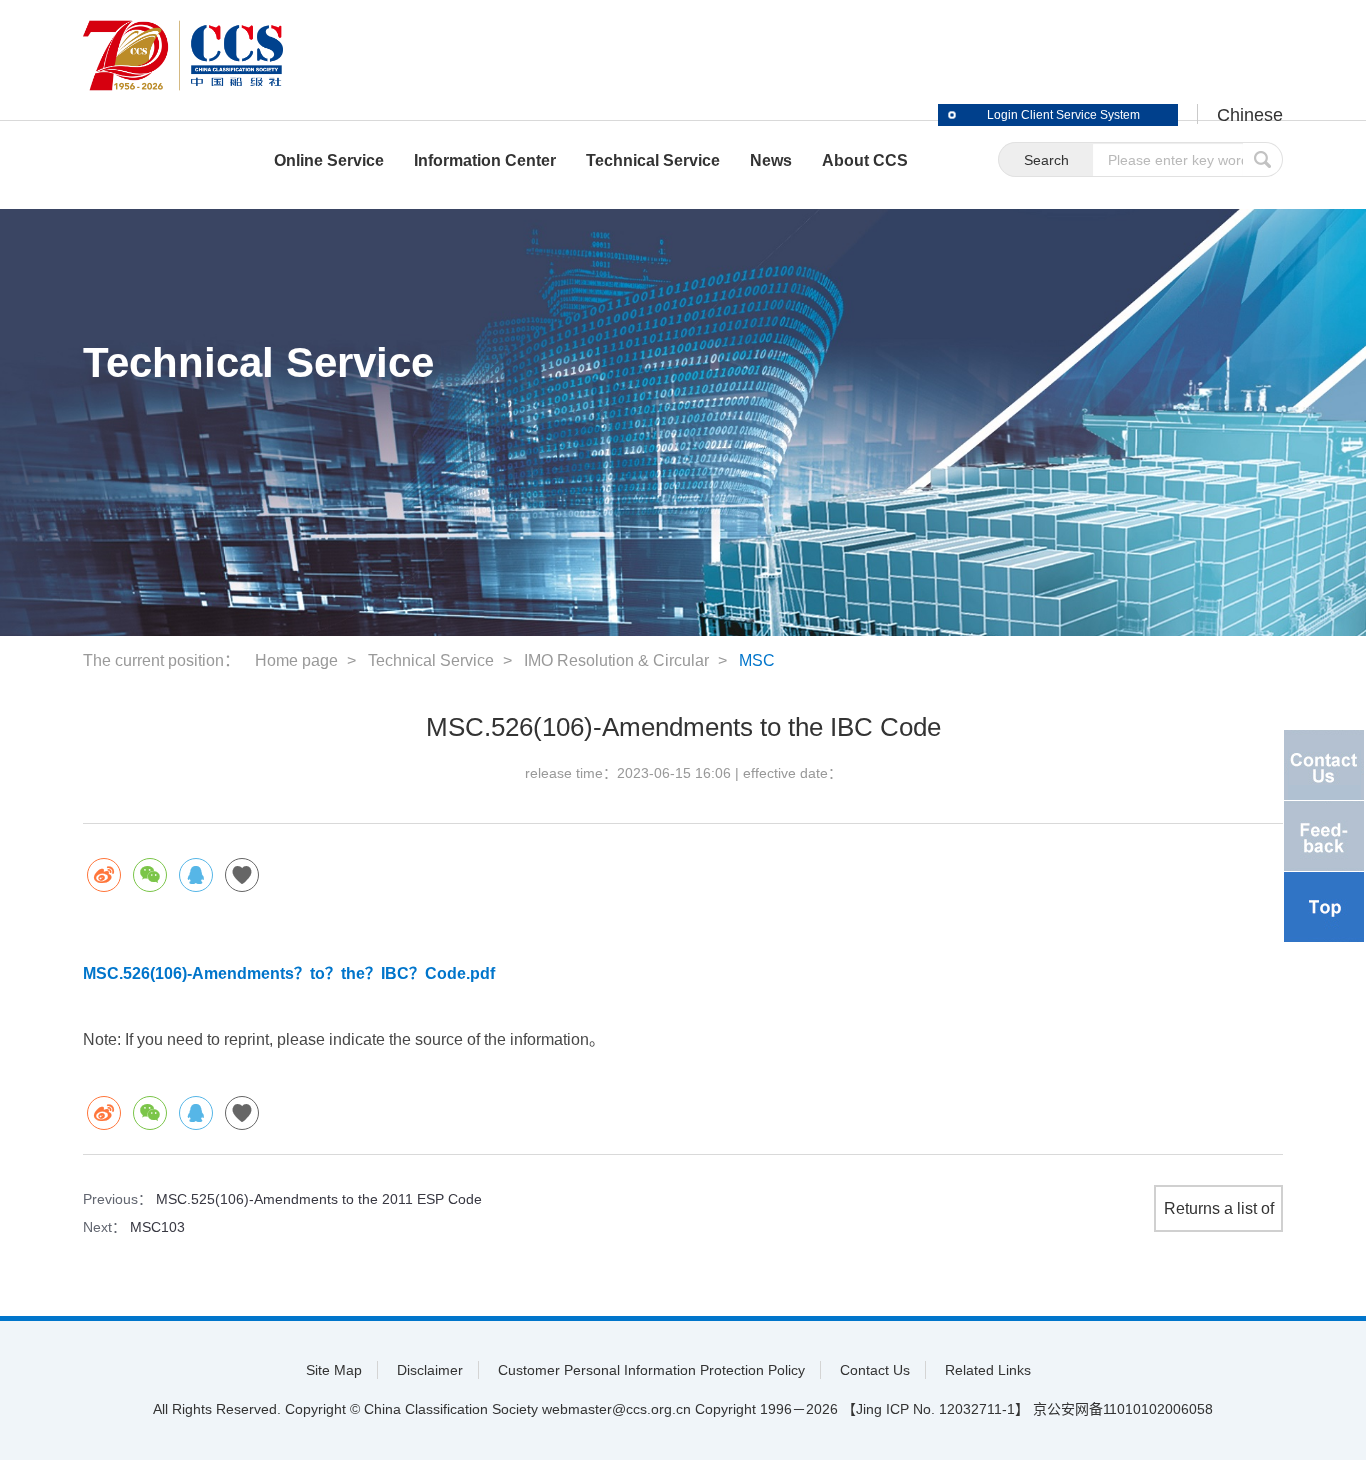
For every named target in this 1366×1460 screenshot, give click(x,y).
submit (1263, 159)
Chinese (1250, 115)
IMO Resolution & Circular (616, 660)
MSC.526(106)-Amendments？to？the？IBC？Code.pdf (289, 973)
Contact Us (875, 1370)
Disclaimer (430, 1370)
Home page (296, 660)
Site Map (334, 1370)
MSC (757, 660)
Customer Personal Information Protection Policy (651, 1370)
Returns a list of (1219, 1208)
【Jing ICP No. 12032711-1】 (935, 1409)
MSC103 (157, 1227)
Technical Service (431, 660)
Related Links (988, 1370)
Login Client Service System (1063, 115)
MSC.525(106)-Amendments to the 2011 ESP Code (319, 1199)
